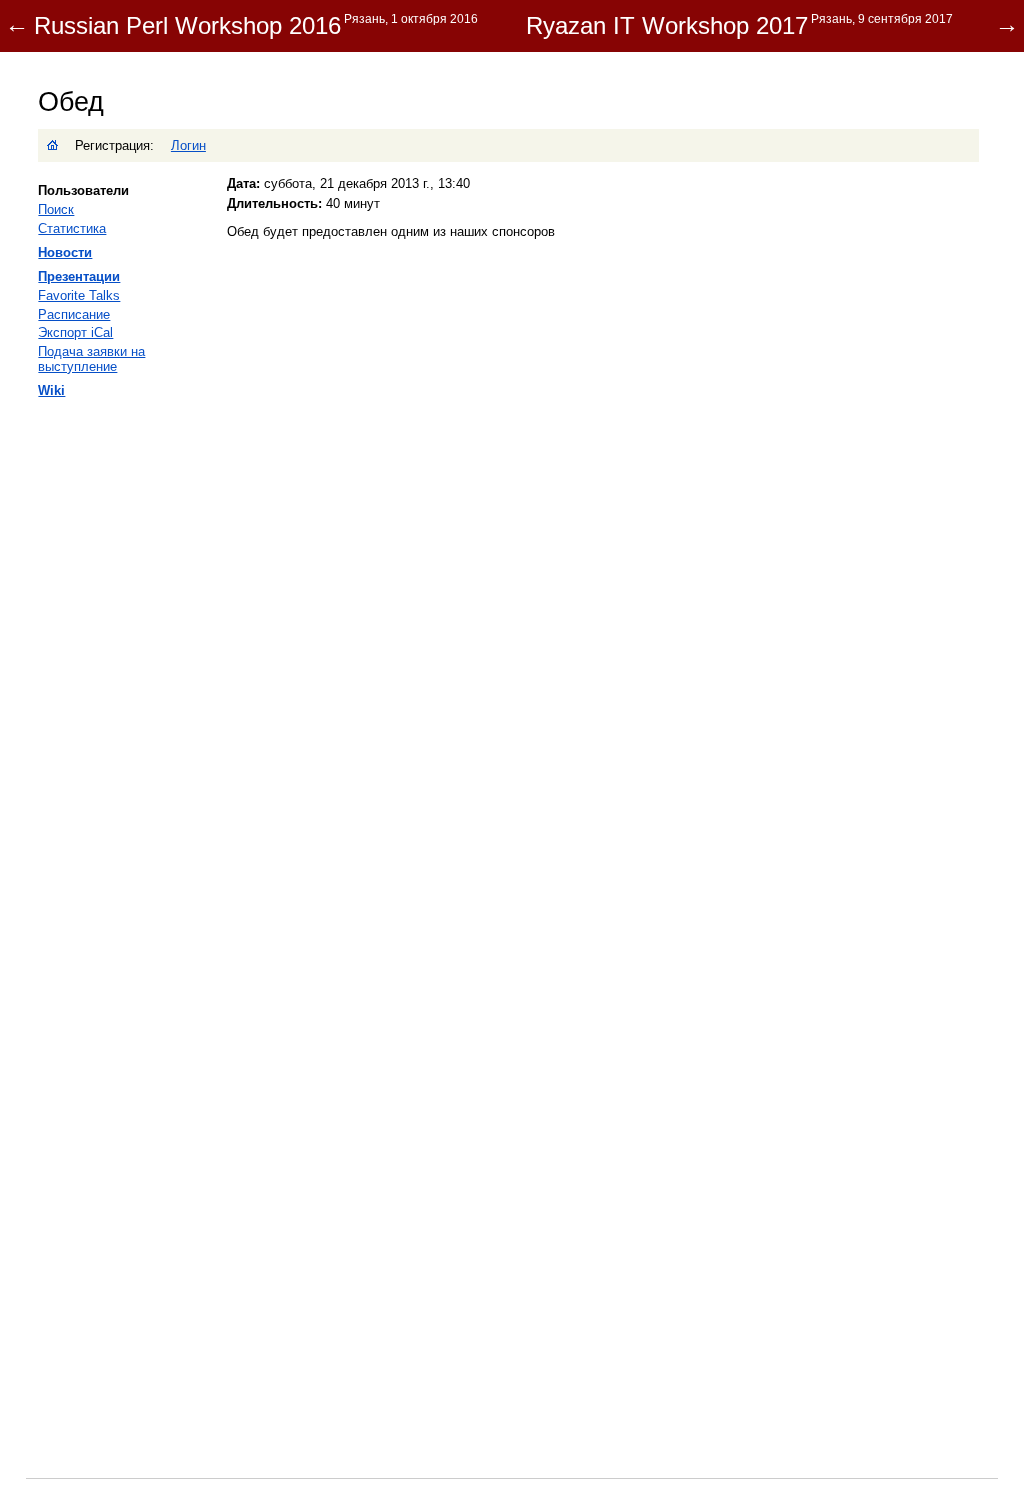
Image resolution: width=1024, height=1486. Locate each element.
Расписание (74, 314)
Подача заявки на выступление (91, 359)
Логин (188, 145)
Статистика (72, 228)
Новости (65, 252)
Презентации (79, 276)
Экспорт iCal (75, 332)
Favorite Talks (79, 295)
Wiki (51, 390)
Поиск (56, 209)
